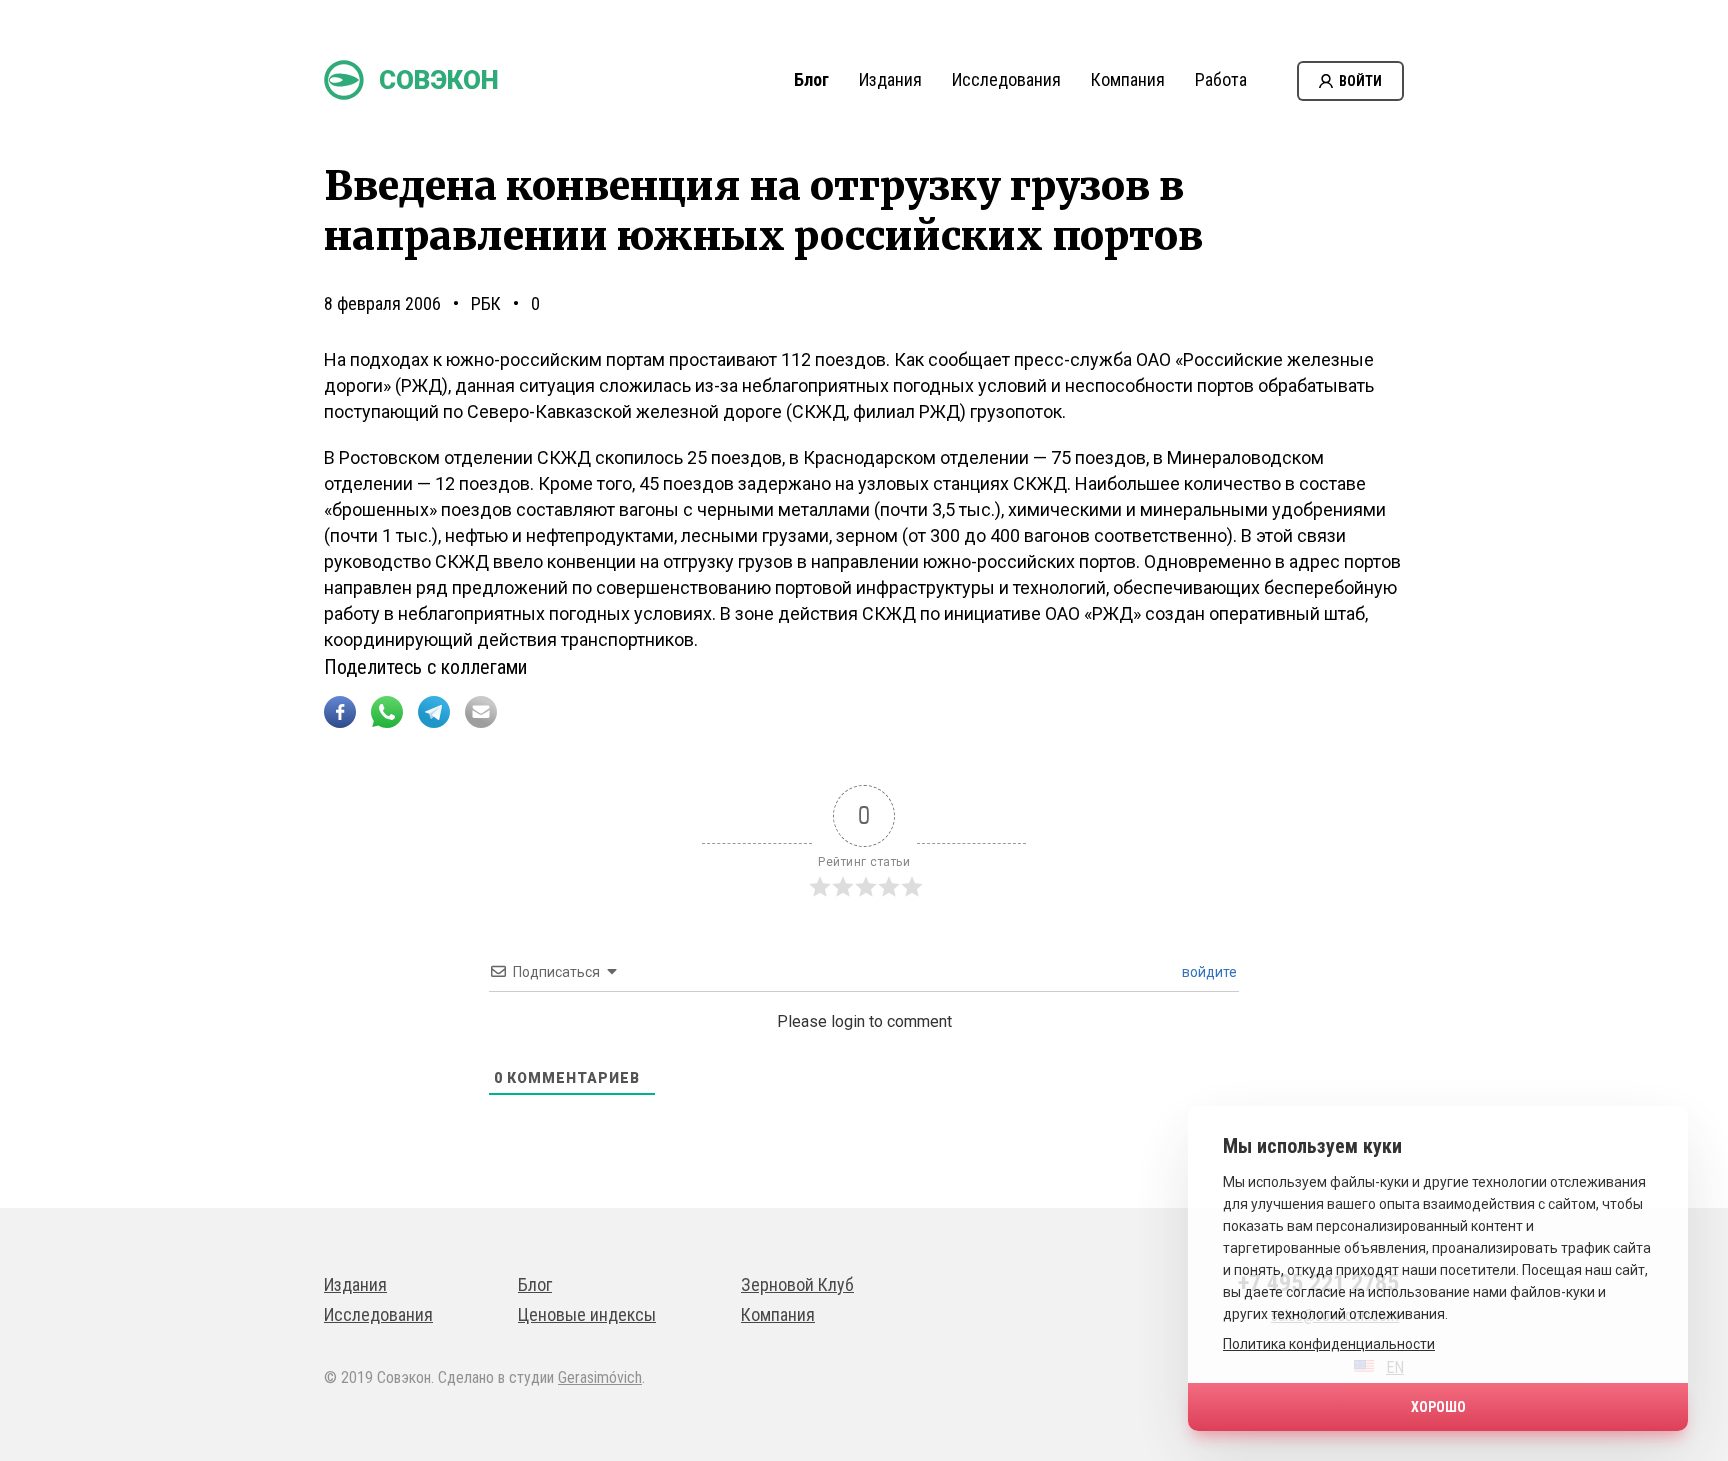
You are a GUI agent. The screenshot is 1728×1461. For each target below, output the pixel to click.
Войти (1360, 81)
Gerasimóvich (600, 1377)
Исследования (1006, 79)
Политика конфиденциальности (1329, 1344)
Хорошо (1438, 1407)
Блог (811, 79)
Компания (1128, 79)
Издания (890, 79)
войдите (1208, 972)
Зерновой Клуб (797, 1284)
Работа (1221, 79)
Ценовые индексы (587, 1314)
